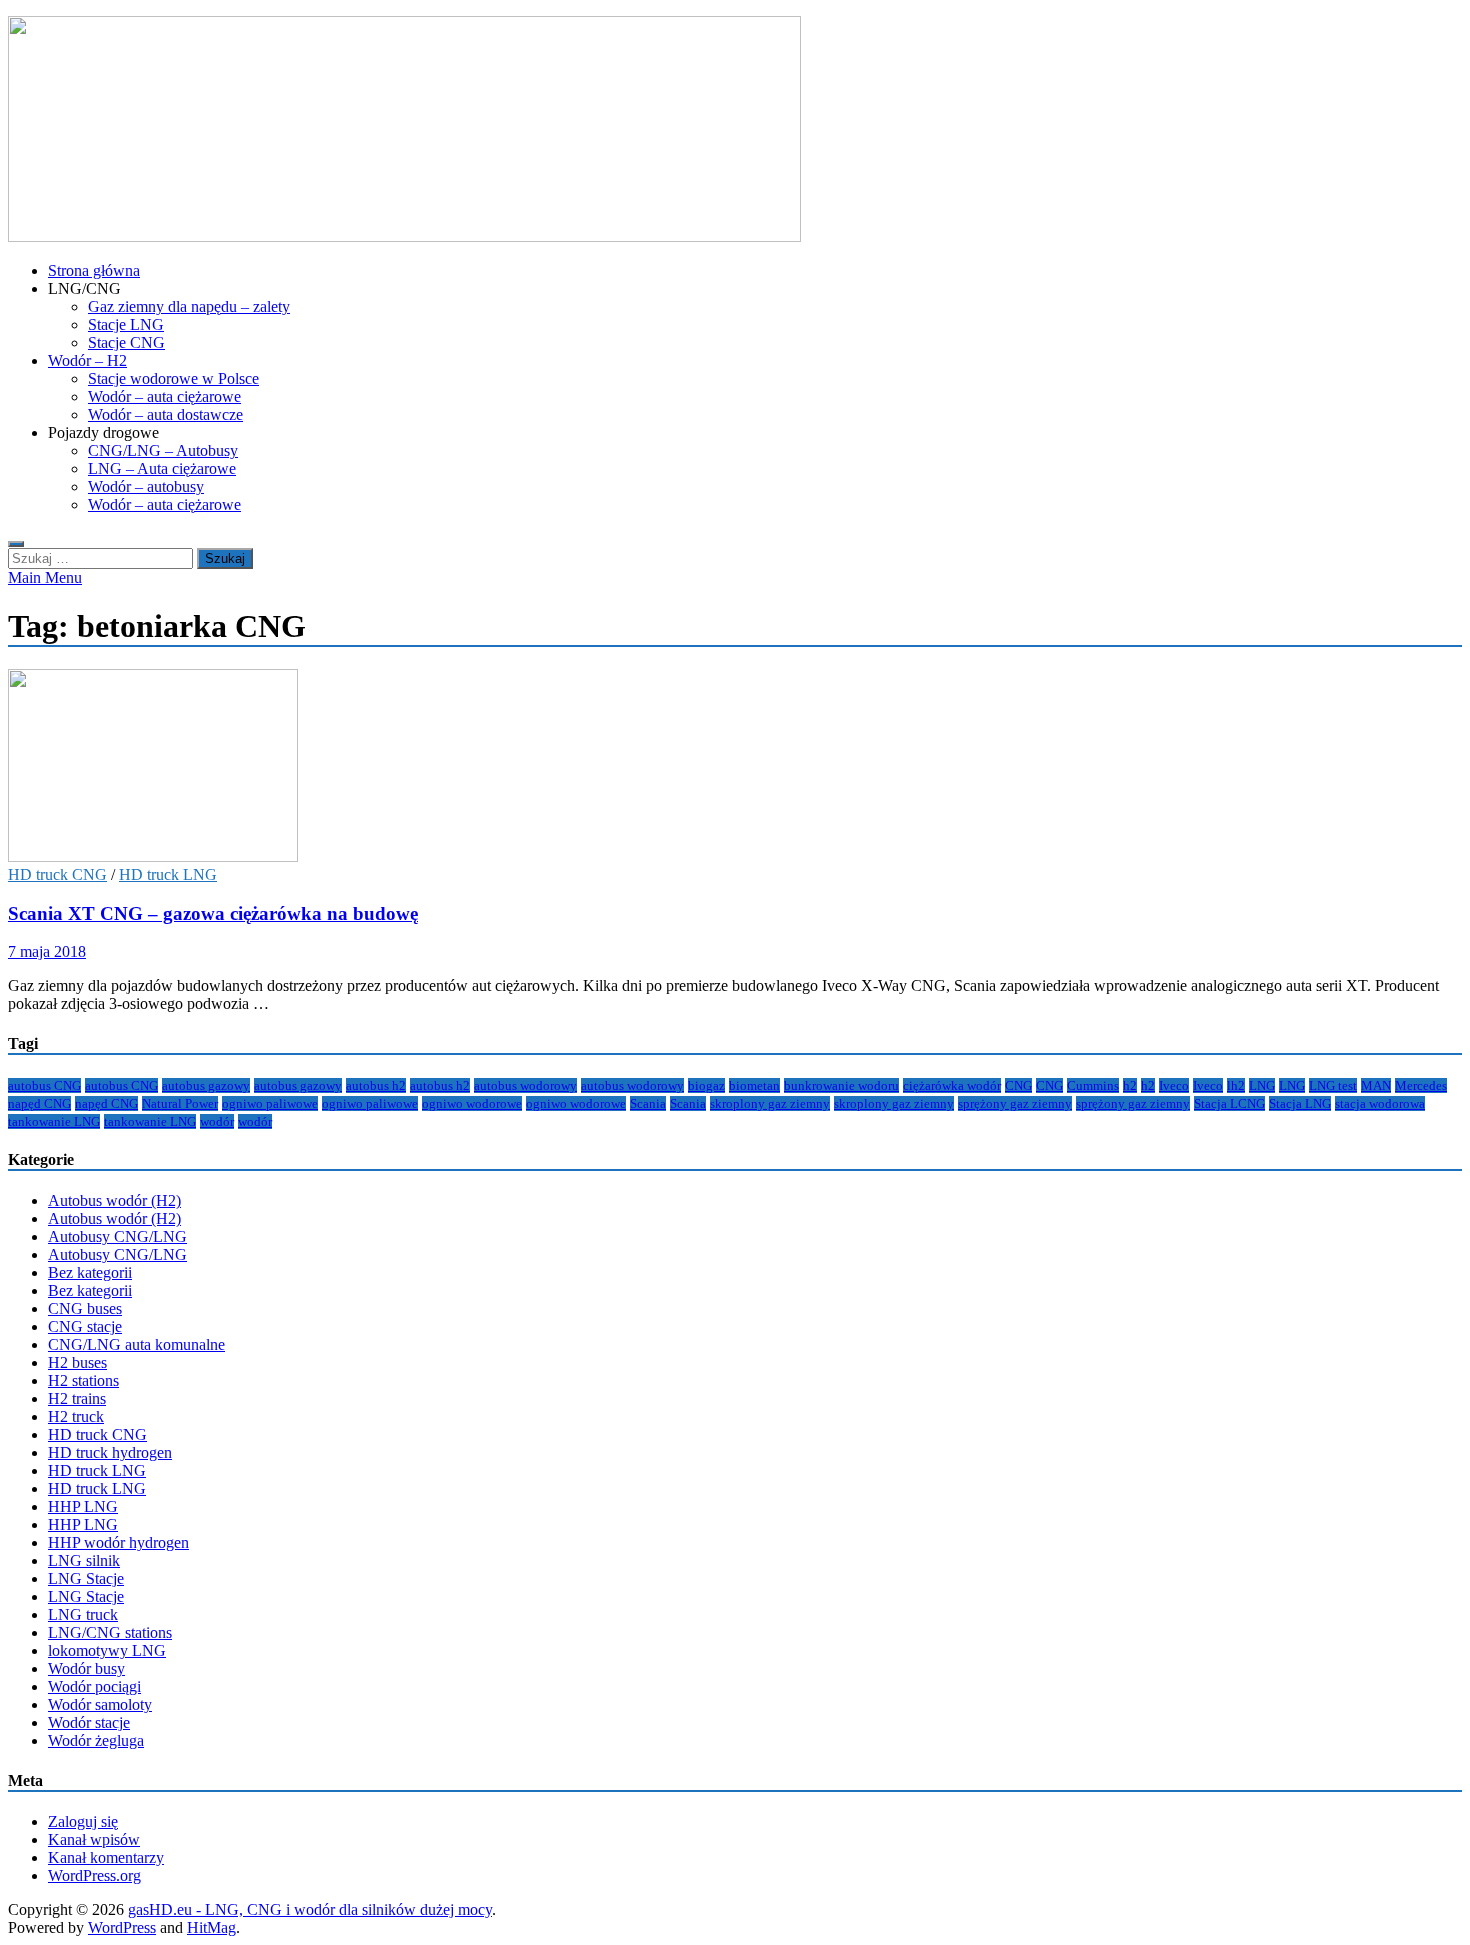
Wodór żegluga (96, 1740)
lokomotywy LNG (107, 1650)
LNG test (1333, 1085)
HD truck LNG (168, 874)
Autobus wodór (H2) (114, 1200)
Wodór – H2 (87, 360)
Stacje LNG (126, 324)
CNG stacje (85, 1326)
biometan (754, 1085)
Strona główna (94, 270)
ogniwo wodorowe (472, 1103)
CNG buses (85, 1308)
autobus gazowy (206, 1085)
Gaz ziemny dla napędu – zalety (189, 306)
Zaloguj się (83, 1821)
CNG (1018, 1085)
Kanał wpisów (94, 1839)
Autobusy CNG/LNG (117, 1236)
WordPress (122, 1927)
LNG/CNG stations (110, 1632)
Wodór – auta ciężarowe (164, 396)
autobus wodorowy (525, 1085)
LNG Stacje (86, 1578)
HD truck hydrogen (110, 1452)
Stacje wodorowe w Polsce (173, 378)
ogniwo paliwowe (270, 1103)
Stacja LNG (1300, 1103)
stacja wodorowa (1380, 1103)
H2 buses (77, 1362)
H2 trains (77, 1398)
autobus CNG (44, 1085)
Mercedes (1421, 1085)
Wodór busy (86, 1668)
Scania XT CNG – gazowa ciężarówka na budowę (213, 913)
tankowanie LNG (54, 1121)
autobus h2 (376, 1085)
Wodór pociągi (94, 1686)
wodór (217, 1121)
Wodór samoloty (100, 1704)
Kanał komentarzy (106, 1857)
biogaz (706, 1085)
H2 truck (76, 1416)
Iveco (1174, 1085)
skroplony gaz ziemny (770, 1103)
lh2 (1236, 1085)
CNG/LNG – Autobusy (163, 450)
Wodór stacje (89, 1722)
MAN (1376, 1085)
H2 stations (83, 1380)
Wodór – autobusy (146, 486)
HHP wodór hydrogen (118, 1542)
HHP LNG (83, 1506)
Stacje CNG (126, 342)
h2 (1130, 1085)
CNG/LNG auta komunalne (136, 1344)
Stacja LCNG (1229, 1103)
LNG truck (83, 1614)
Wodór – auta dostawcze (165, 414)
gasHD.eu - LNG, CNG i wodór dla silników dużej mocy (310, 1909)
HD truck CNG (57, 874)
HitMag (211, 1927)
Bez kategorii (90, 1272)
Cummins (1093, 1085)
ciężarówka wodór (952, 1085)
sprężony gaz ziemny (1015, 1103)
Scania (648, 1103)
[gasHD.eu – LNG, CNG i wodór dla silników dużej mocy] (404, 236)
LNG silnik (84, 1560)
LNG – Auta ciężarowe (162, 468)
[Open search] (16, 544)
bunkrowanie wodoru (841, 1085)
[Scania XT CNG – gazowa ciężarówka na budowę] (735, 767)
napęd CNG (39, 1103)
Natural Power (180, 1103)
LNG (1262, 1085)
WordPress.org (94, 1875)
